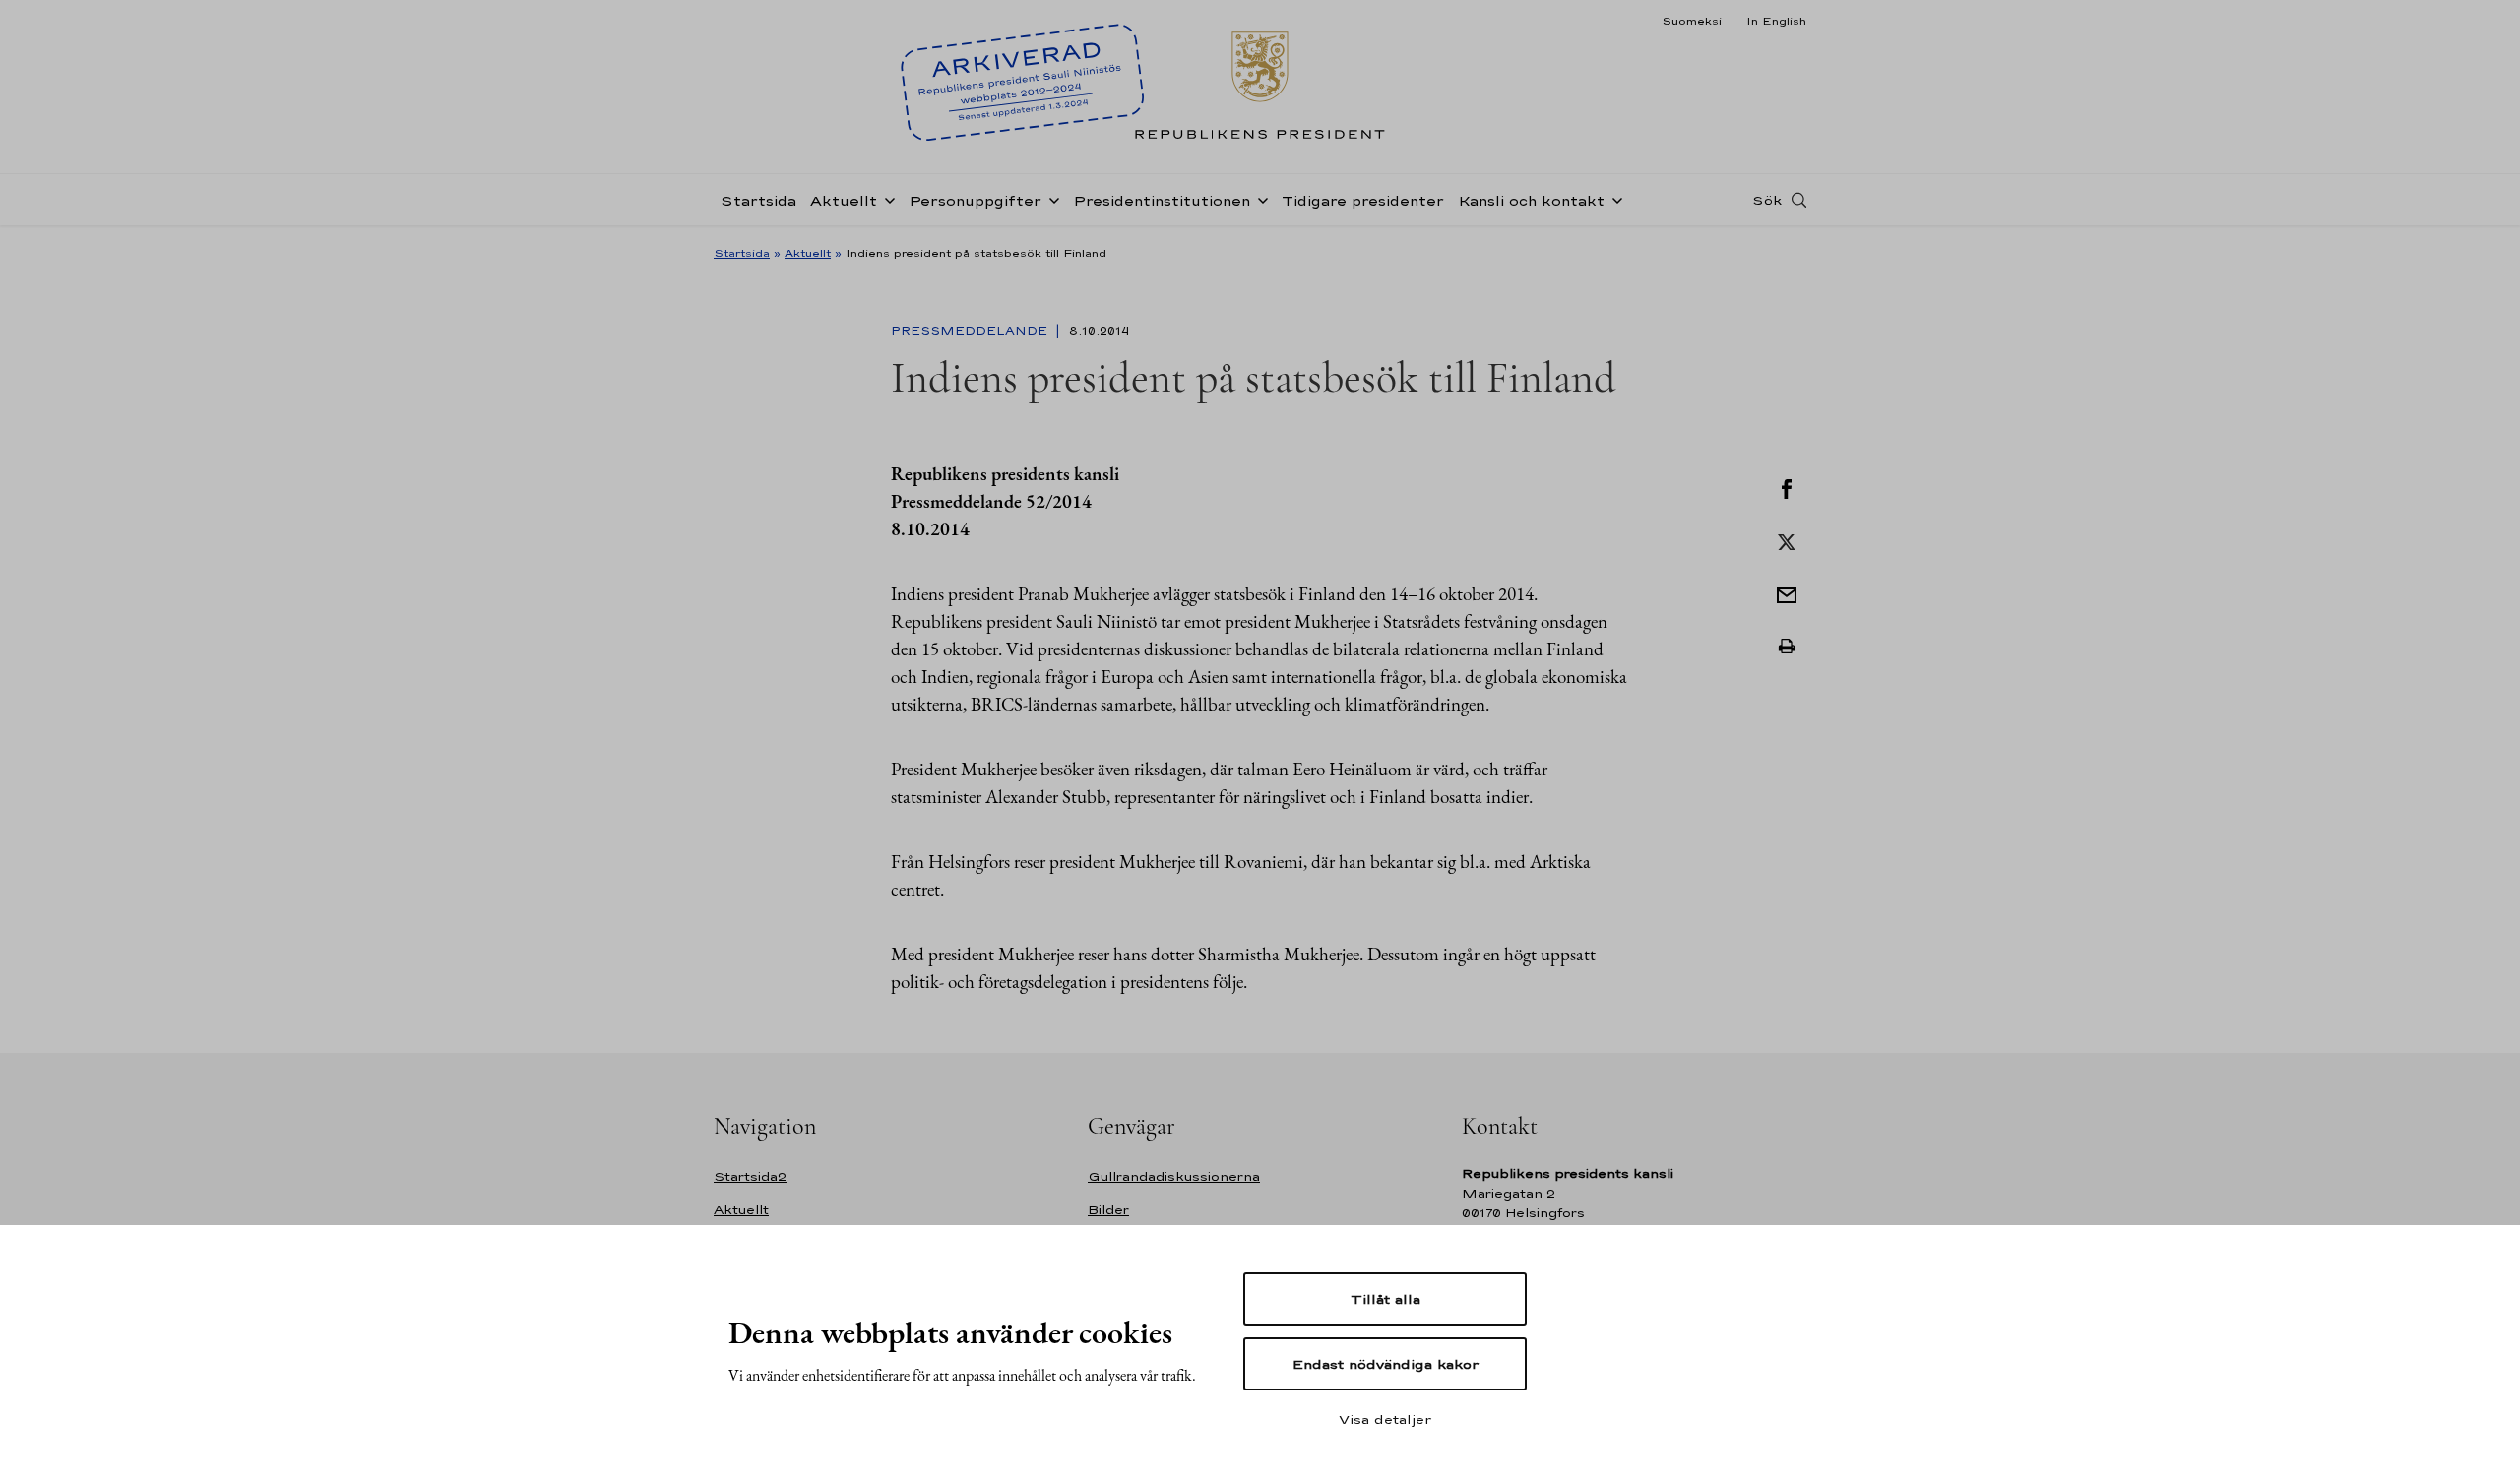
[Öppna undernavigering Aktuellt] (886, 199)
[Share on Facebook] (1787, 487)
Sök (1767, 200)
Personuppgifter (975, 200)
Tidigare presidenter (1363, 200)
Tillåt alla (1386, 1299)
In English (1776, 21)
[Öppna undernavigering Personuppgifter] (1050, 199)
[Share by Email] (1787, 593)
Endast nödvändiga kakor (1386, 1364)
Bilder (1108, 1210)
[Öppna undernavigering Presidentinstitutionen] (1259, 199)
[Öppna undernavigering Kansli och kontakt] (1613, 199)
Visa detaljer (1385, 1419)
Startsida (758, 200)
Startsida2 (750, 1176)
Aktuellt (844, 200)
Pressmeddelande (971, 331)
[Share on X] (1787, 540)
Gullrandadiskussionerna (1174, 1176)
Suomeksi (1692, 21)
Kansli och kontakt (1531, 200)
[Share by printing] (1787, 647)
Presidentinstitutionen (1162, 200)
